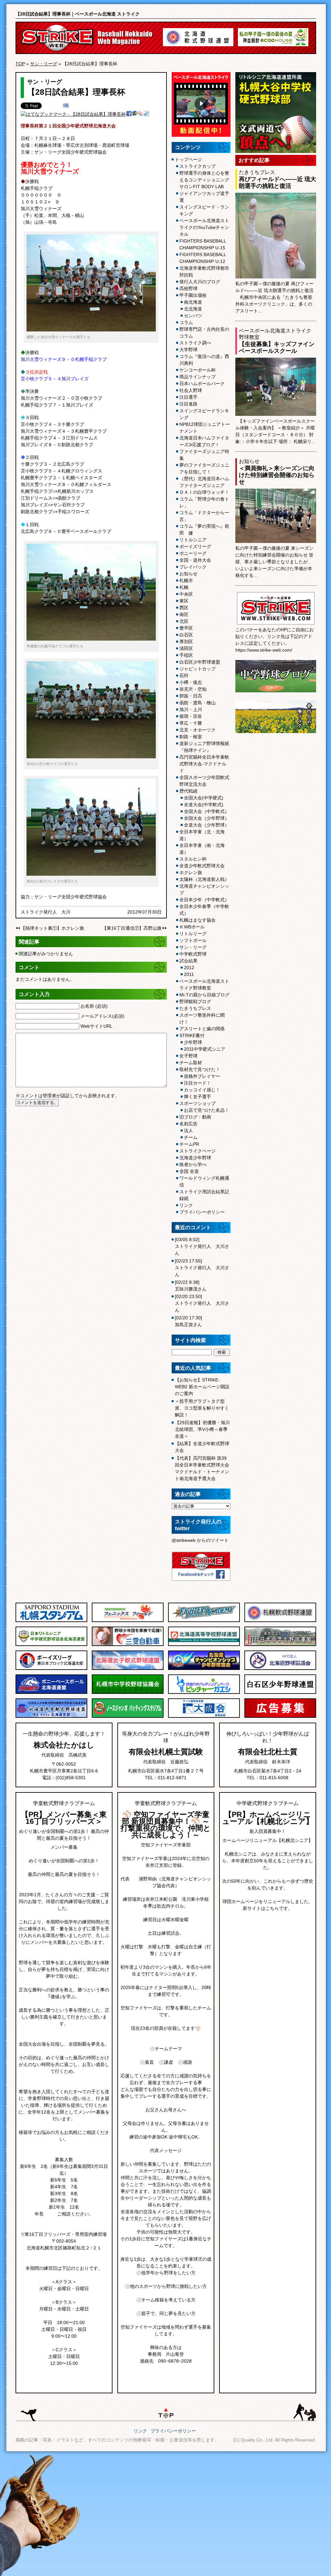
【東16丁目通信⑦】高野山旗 (132, 928)
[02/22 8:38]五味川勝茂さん (191, 1286)
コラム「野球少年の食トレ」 (204, 502)
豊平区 (186, 628)
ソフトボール (193, 940)
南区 (184, 614)
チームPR (189, 1144)
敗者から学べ (193, 1164)
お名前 (94, 1006)
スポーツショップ (198, 1103)
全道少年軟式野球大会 (202, 866)
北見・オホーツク (198, 730)
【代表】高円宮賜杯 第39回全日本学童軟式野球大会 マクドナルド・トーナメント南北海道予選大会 (202, 1468)
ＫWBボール (192, 927)
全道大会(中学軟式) (204, 805)
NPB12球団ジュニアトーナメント (205, 428)
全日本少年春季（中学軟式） (204, 910)
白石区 (186, 635)
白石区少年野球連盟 (200, 662)
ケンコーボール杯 (198, 370)
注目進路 (188, 404)
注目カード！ (198, 1083)
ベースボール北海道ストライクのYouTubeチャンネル (204, 227)
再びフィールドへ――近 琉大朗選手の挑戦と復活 (278, 183)
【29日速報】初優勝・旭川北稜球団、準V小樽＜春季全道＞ (202, 1429)
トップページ (188, 159)
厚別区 (186, 642)
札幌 (184, 587)
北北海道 (193, 309)
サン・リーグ (44, 64)
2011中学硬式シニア (205, 1049)
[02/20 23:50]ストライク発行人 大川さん (202, 1303)
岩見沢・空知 (193, 689)
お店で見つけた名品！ (207, 1110)
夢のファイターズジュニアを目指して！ (204, 468)
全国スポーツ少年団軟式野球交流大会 (204, 781)
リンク (186, 1205)
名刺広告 (188, 1124)
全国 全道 (189, 1171)
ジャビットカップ (198, 669)
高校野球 (188, 288)
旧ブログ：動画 (195, 1117)
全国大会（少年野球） (207, 818)
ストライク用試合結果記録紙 (204, 1195)
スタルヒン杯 (193, 859)
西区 (184, 608)
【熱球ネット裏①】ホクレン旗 (52, 928)
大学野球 (188, 350)
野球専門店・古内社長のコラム (204, 333)
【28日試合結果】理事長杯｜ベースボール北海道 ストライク (78, 14)
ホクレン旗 (191, 872)
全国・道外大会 (195, 560)
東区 (184, 601)
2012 (189, 968)
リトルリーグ (193, 934)
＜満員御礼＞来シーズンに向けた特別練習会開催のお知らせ (277, 475)
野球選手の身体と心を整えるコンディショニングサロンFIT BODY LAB (204, 180)
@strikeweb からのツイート (200, 1540)
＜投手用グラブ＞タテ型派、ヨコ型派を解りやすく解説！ (202, 1408)
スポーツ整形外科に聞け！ (202, 1018)
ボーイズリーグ (195, 547)
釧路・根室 (191, 737)
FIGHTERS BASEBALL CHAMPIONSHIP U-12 (203, 258)
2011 (189, 974)
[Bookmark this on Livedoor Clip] (146, 114)
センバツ (193, 316)
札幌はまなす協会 (198, 920)
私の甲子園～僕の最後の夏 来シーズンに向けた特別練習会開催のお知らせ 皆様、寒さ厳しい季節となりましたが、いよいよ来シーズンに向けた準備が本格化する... (274, 562)
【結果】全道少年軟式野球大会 (202, 1447)
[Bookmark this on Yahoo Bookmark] (141, 114)
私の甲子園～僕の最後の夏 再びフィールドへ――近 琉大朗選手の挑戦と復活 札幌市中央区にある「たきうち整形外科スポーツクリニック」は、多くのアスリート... (274, 297)
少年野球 (193, 1042)
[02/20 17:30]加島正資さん (188, 1321)
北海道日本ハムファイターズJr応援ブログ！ (204, 441)
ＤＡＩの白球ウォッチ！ (204, 492)
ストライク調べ (195, 343)
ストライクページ (198, 1151)
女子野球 (188, 1056)
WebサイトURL (96, 1026)
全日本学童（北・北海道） (202, 835)
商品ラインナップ (198, 377)
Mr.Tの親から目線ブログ (204, 995)
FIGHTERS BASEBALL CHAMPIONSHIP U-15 (203, 244)
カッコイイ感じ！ (202, 1090)
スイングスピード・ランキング (204, 210)
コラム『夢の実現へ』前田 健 (204, 530)
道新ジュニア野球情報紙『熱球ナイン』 (204, 747)
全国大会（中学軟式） (207, 811)
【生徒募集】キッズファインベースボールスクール (277, 347)
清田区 (186, 648)
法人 (188, 1131)
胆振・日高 (191, 696)
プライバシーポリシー (202, 1212)
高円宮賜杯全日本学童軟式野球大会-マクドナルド (204, 764)
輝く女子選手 (198, 1097)
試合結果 (188, 961)
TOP (20, 64)
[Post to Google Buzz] (135, 114)
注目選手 (188, 397)
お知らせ (188, 574)
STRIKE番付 (192, 1035)
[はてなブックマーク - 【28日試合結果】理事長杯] (73, 114)
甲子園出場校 (193, 295)
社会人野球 (191, 390)
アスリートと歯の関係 (202, 1029)
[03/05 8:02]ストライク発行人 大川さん (202, 1246)
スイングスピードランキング (204, 414)
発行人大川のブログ (200, 282)
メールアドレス (102, 1016)
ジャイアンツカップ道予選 (204, 197)
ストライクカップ (198, 166)
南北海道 (193, 302)
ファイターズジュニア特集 (204, 455)
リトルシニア (193, 540)
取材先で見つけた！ (200, 1069)
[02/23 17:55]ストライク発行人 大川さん (202, 1268)
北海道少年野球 (195, 1158)
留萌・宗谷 (191, 716)
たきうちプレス (195, 1008)
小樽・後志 (191, 682)
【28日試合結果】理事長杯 (76, 92)
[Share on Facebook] (129, 114)
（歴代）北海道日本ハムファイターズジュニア (204, 482)
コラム (186, 322)
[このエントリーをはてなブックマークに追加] (66, 106)
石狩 (184, 676)
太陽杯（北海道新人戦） (204, 879)
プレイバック (193, 567)
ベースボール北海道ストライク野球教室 (204, 985)
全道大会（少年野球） (207, 825)
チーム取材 (191, 1063)
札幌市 (186, 580)
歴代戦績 (188, 791)
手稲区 (186, 655)
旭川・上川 (191, 709)
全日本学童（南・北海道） (202, 849)
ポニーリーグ (193, 553)
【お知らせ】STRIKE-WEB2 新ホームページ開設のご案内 (202, 1387)
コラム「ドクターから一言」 (204, 516)
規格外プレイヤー (202, 1076)
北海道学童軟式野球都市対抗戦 (204, 271)
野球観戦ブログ (195, 1001)
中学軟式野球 (193, 954)
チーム (191, 1137)
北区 (184, 621)
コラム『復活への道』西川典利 (204, 360)
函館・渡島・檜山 (198, 703)
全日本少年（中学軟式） (204, 900)
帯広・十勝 (191, 723)
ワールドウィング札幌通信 (204, 1181)
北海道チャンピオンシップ (204, 889)
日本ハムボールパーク (202, 384)
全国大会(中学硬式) (204, 798)
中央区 (186, 594)
